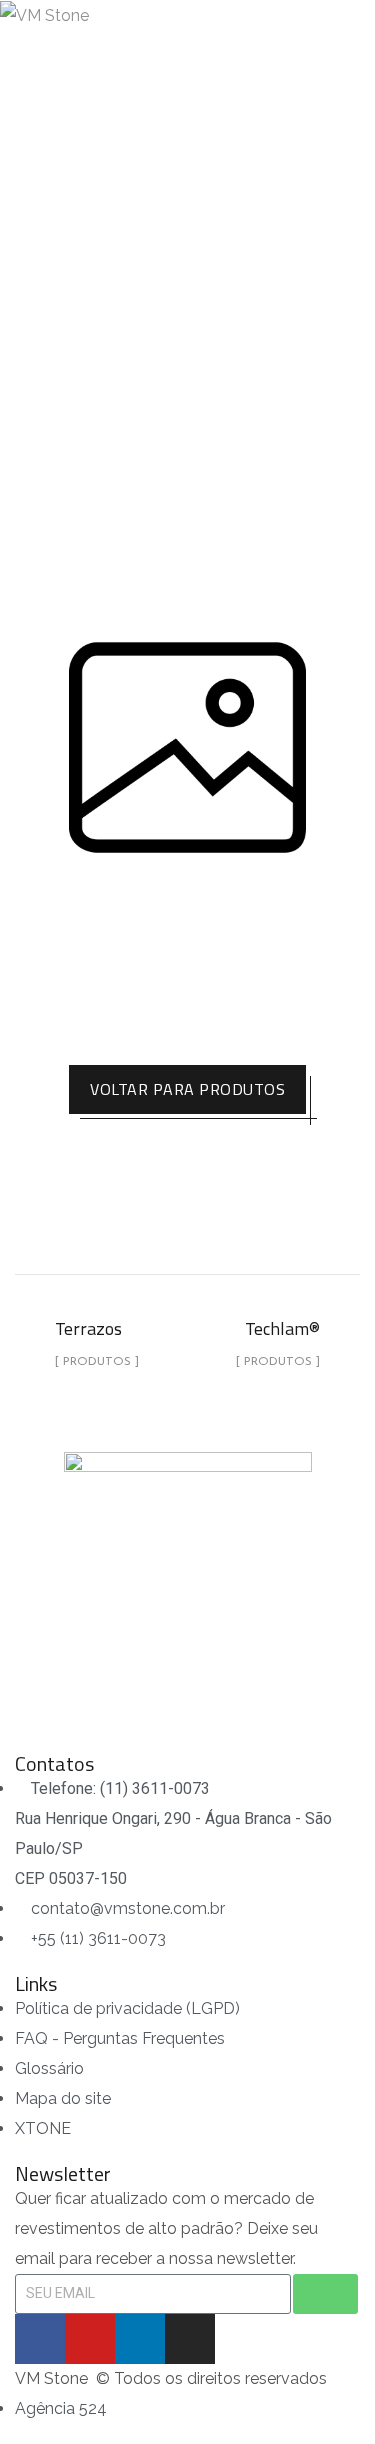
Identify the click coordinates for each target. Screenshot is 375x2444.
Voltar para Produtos (187, 1089)
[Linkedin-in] (140, 2339)
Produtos (233, 264)
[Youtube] (90, 2339)
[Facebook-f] (40, 2339)
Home (41, 264)
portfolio (129, 264)
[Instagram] (190, 2339)
